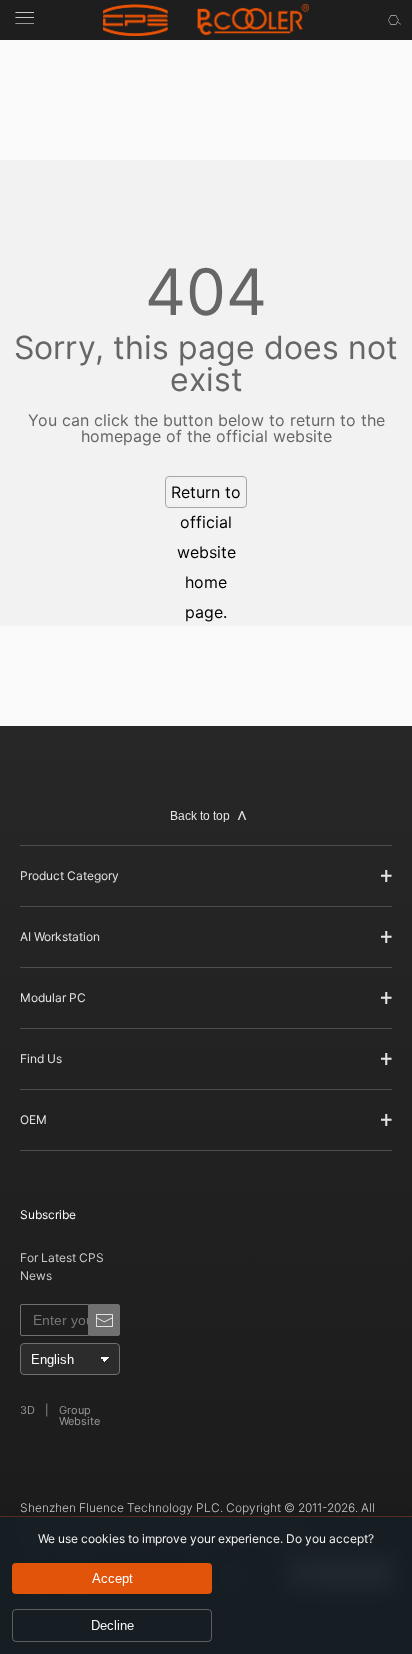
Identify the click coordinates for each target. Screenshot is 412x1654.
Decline (112, 1625)
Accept (112, 1578)
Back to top (200, 816)
